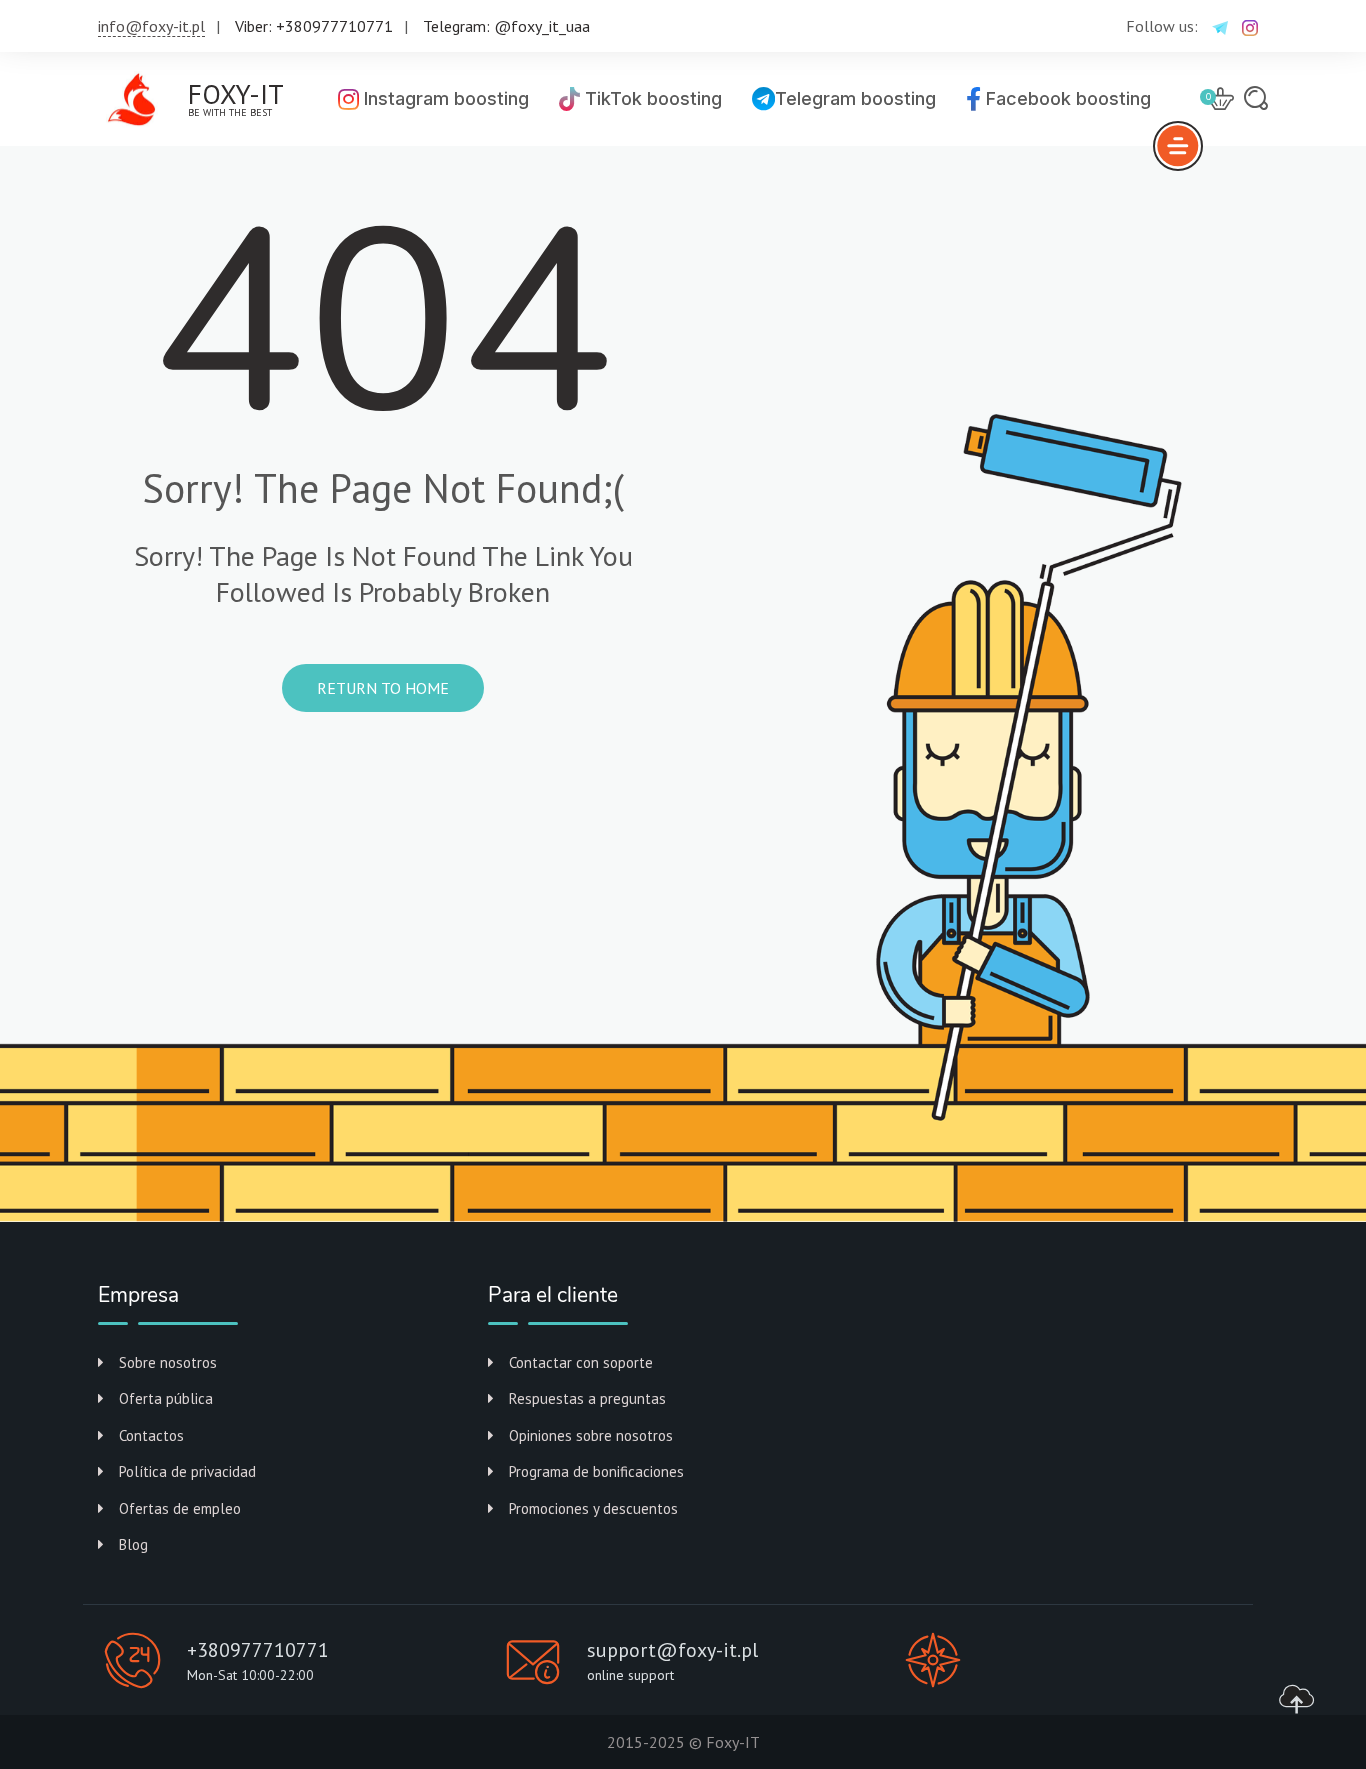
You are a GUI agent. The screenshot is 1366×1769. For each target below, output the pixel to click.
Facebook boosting (1066, 98)
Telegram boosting (855, 98)
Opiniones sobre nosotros (591, 1435)
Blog (133, 1544)
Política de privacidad (187, 1471)
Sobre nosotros (168, 1362)
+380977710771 (258, 1650)
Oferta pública (166, 1398)
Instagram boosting (444, 98)
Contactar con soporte (581, 1362)
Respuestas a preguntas (587, 1398)
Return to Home (383, 688)
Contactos (151, 1435)
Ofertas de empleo (180, 1508)
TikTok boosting (651, 98)
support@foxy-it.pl (672, 1650)
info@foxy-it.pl (151, 26)
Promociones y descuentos (593, 1508)
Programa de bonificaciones (596, 1471)
